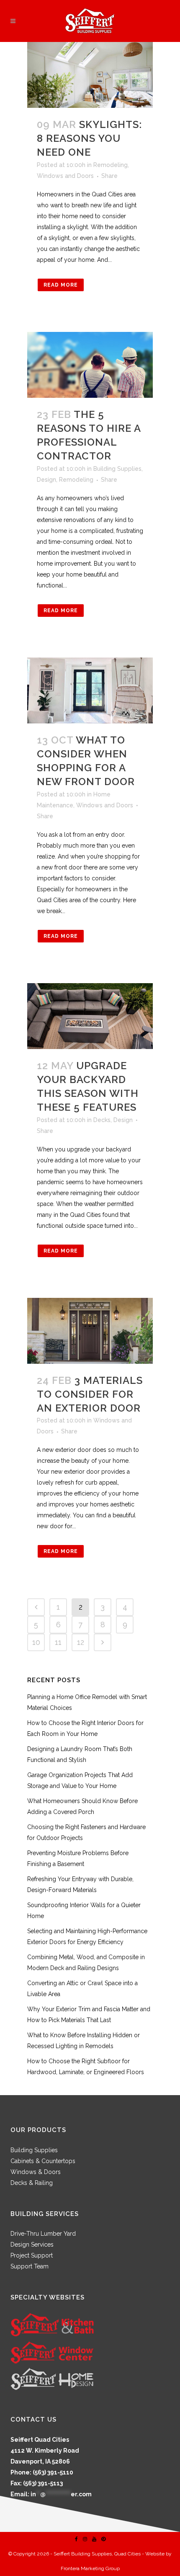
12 (81, 1642)
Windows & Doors (36, 2172)
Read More (61, 285)
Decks (102, 1120)
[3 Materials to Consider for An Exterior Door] (90, 1331)
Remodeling (111, 165)
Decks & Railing (32, 2183)
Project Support (32, 2255)
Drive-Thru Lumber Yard (43, 2234)
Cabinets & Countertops (43, 2161)
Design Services (32, 2245)
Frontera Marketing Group (90, 2568)
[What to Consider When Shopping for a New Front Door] (90, 690)
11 (58, 1642)
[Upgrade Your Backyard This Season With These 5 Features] (90, 1016)
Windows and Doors (65, 176)
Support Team (30, 2266)
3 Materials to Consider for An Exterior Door (90, 1394)
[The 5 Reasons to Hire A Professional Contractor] (90, 365)
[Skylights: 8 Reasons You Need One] (90, 75)
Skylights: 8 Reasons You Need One (89, 138)
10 (36, 1642)
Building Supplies (117, 469)
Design (46, 480)
